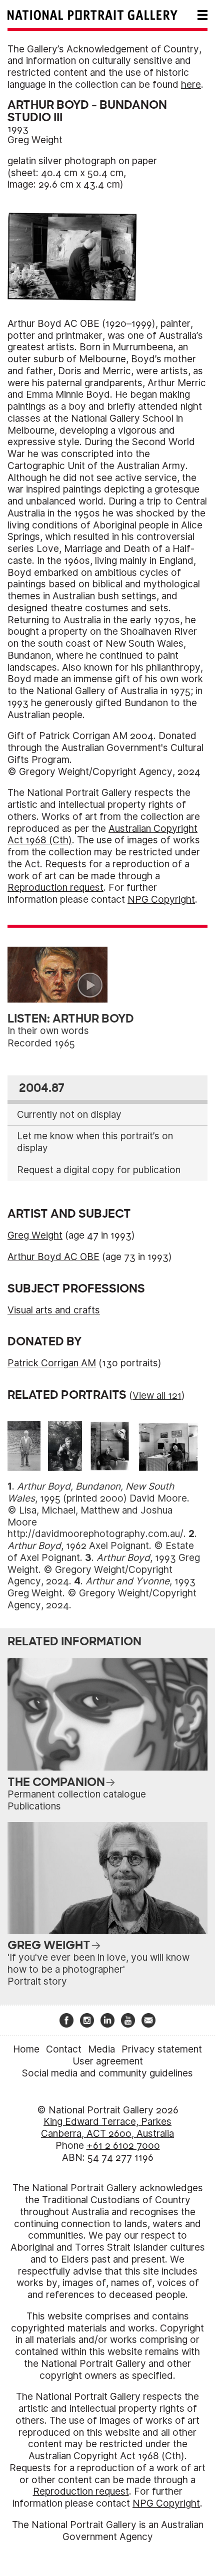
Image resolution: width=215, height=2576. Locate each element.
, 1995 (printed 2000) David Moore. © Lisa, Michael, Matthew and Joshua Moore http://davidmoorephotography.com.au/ (98, 1510)
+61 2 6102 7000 (123, 2146)
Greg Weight (35, 140)
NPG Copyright (161, 900)
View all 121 (157, 1396)
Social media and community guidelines (107, 2073)
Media (101, 2049)
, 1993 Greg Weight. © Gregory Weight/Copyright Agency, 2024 (104, 1570)
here (191, 85)
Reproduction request (55, 888)
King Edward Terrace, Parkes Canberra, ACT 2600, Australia (107, 2128)
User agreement (108, 2061)
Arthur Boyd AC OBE (53, 1257)
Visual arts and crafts (54, 1310)
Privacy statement (162, 2049)
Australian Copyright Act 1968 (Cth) (106, 2456)
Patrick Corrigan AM (52, 1363)
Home (26, 2049)
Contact (64, 2049)
